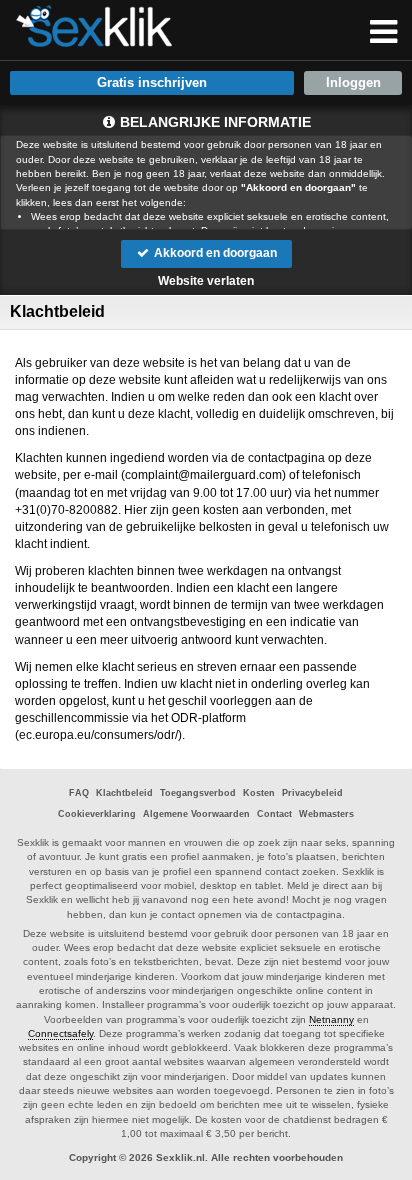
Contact (274, 814)
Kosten (259, 793)
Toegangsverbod (198, 793)
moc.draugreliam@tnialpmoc (203, 475)
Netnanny (331, 1019)
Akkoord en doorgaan (214, 253)
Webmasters (326, 814)
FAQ (79, 793)
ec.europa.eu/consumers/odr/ (98, 735)
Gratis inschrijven (152, 82)
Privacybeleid (312, 793)
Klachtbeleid (124, 793)
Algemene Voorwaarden (196, 814)
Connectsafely (60, 1033)
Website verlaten (206, 281)
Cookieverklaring (97, 814)
